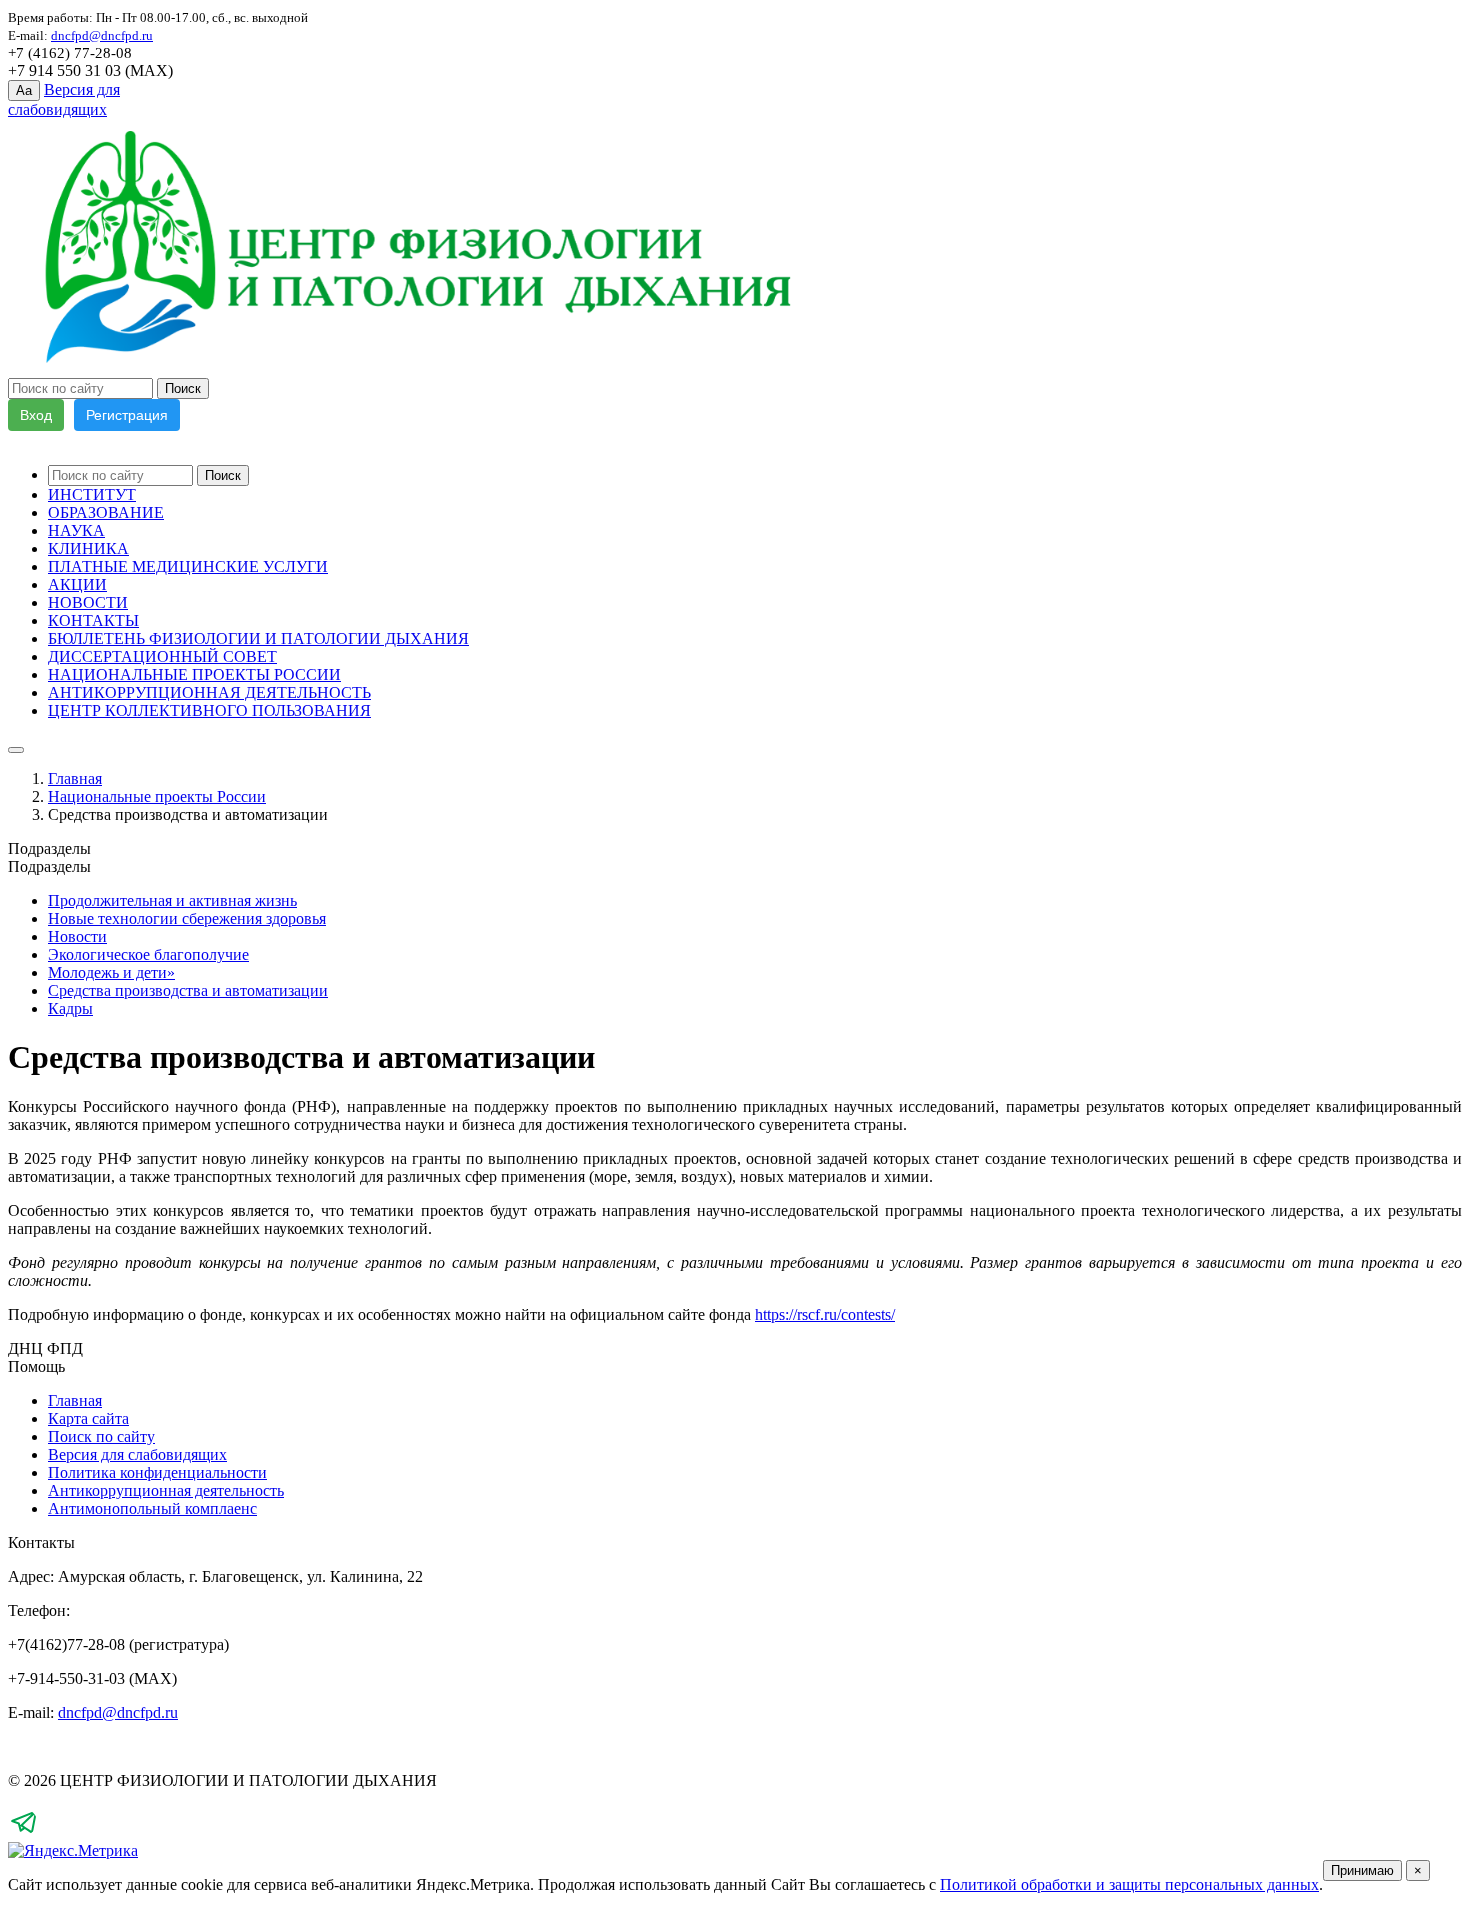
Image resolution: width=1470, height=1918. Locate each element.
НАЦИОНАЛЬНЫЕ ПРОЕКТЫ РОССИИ (194, 674)
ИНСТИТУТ (92, 494)
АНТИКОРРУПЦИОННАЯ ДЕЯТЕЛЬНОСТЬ (209, 692)
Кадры (70, 1008)
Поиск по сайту (101, 1436)
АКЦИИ (77, 584)
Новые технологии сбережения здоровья (187, 918)
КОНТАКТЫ (93, 620)
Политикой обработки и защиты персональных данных (1129, 1884)
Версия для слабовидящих (137, 1454)
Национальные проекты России (157, 796)
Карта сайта (88, 1418)
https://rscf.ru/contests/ (825, 1314)
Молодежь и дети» (111, 972)
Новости (77, 936)
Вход (36, 415)
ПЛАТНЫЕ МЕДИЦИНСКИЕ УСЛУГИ (188, 566)
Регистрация (127, 415)
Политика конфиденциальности (157, 1472)
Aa (24, 90)
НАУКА (76, 530)
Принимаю (1362, 1870)
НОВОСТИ (88, 602)
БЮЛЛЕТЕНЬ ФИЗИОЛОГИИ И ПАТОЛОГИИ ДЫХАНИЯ (258, 638)
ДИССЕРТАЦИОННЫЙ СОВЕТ (162, 656)
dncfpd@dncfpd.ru (118, 1712)
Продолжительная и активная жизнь (172, 900)
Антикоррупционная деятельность (166, 1490)
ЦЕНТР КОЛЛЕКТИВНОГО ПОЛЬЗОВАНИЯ (209, 710)
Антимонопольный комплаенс (152, 1508)
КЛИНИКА (88, 548)
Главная (75, 778)
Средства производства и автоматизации (188, 990)
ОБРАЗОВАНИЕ (106, 512)
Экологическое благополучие (148, 954)
